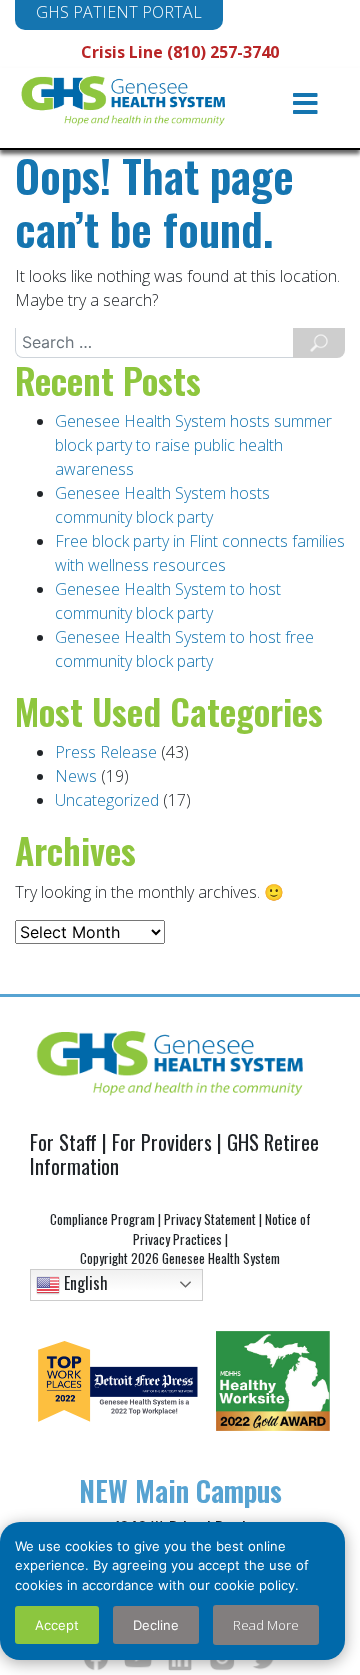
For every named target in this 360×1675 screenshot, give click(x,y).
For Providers (162, 1142)
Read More (266, 1625)
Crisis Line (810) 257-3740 (180, 52)
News (76, 776)
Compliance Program (102, 1219)
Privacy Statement (210, 1219)
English (84, 1282)
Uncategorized (107, 800)
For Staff (63, 1142)
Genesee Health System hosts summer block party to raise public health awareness (193, 445)
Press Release (106, 752)
